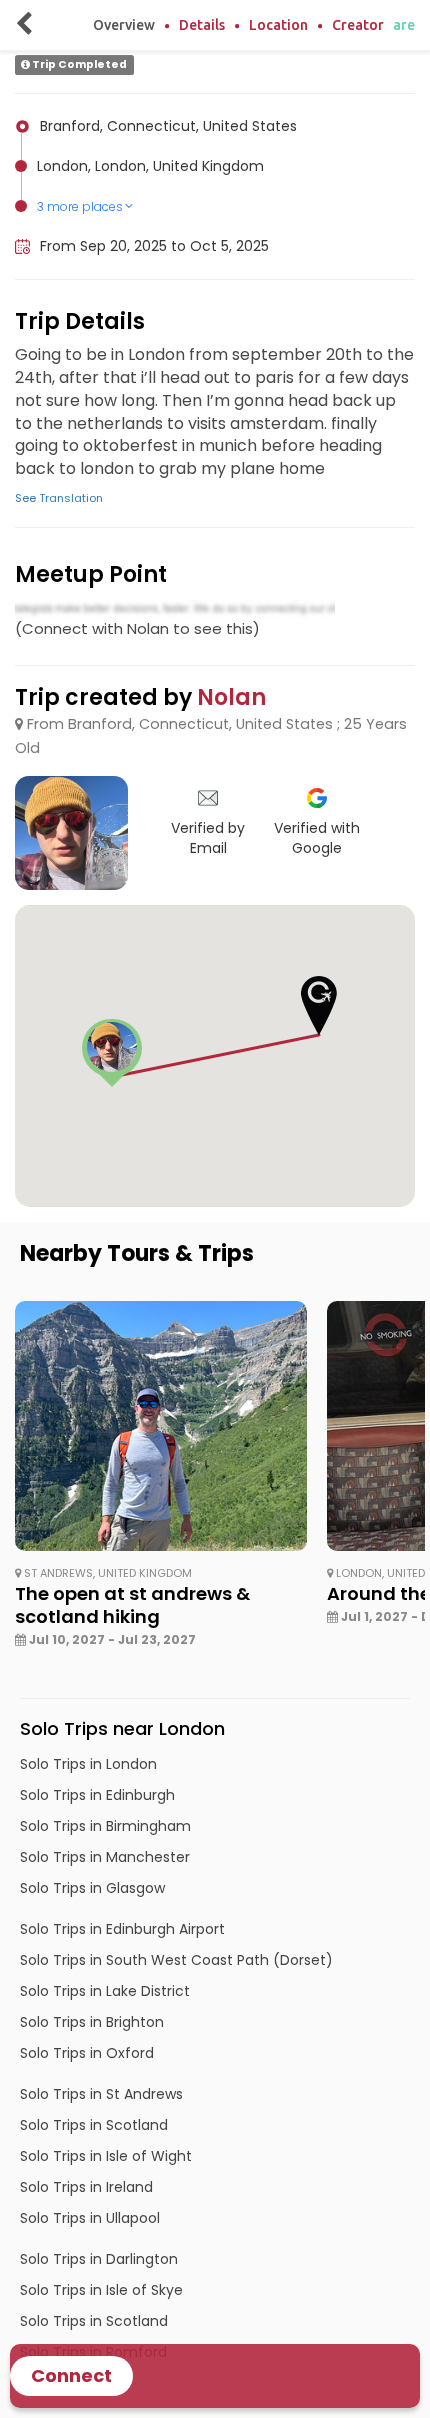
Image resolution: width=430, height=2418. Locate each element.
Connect (71, 2375)
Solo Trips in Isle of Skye (101, 2290)
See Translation (59, 498)
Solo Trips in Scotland (94, 2125)
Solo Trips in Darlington (99, 2259)
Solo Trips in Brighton (92, 2022)
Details (202, 25)
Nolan (231, 697)
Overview (124, 25)
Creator (358, 25)
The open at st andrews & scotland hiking (132, 1605)
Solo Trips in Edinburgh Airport (122, 1929)
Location (278, 25)
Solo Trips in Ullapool (90, 2218)
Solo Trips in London (88, 1764)
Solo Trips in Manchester (105, 1857)
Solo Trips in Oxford (87, 2053)
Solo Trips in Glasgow (92, 1888)
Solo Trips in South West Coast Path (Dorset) (176, 1960)
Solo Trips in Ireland (86, 2187)
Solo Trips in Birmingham (105, 1826)
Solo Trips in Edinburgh (97, 1795)
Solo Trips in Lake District (105, 1991)
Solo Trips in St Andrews (101, 2094)
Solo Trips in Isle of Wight (106, 2156)
